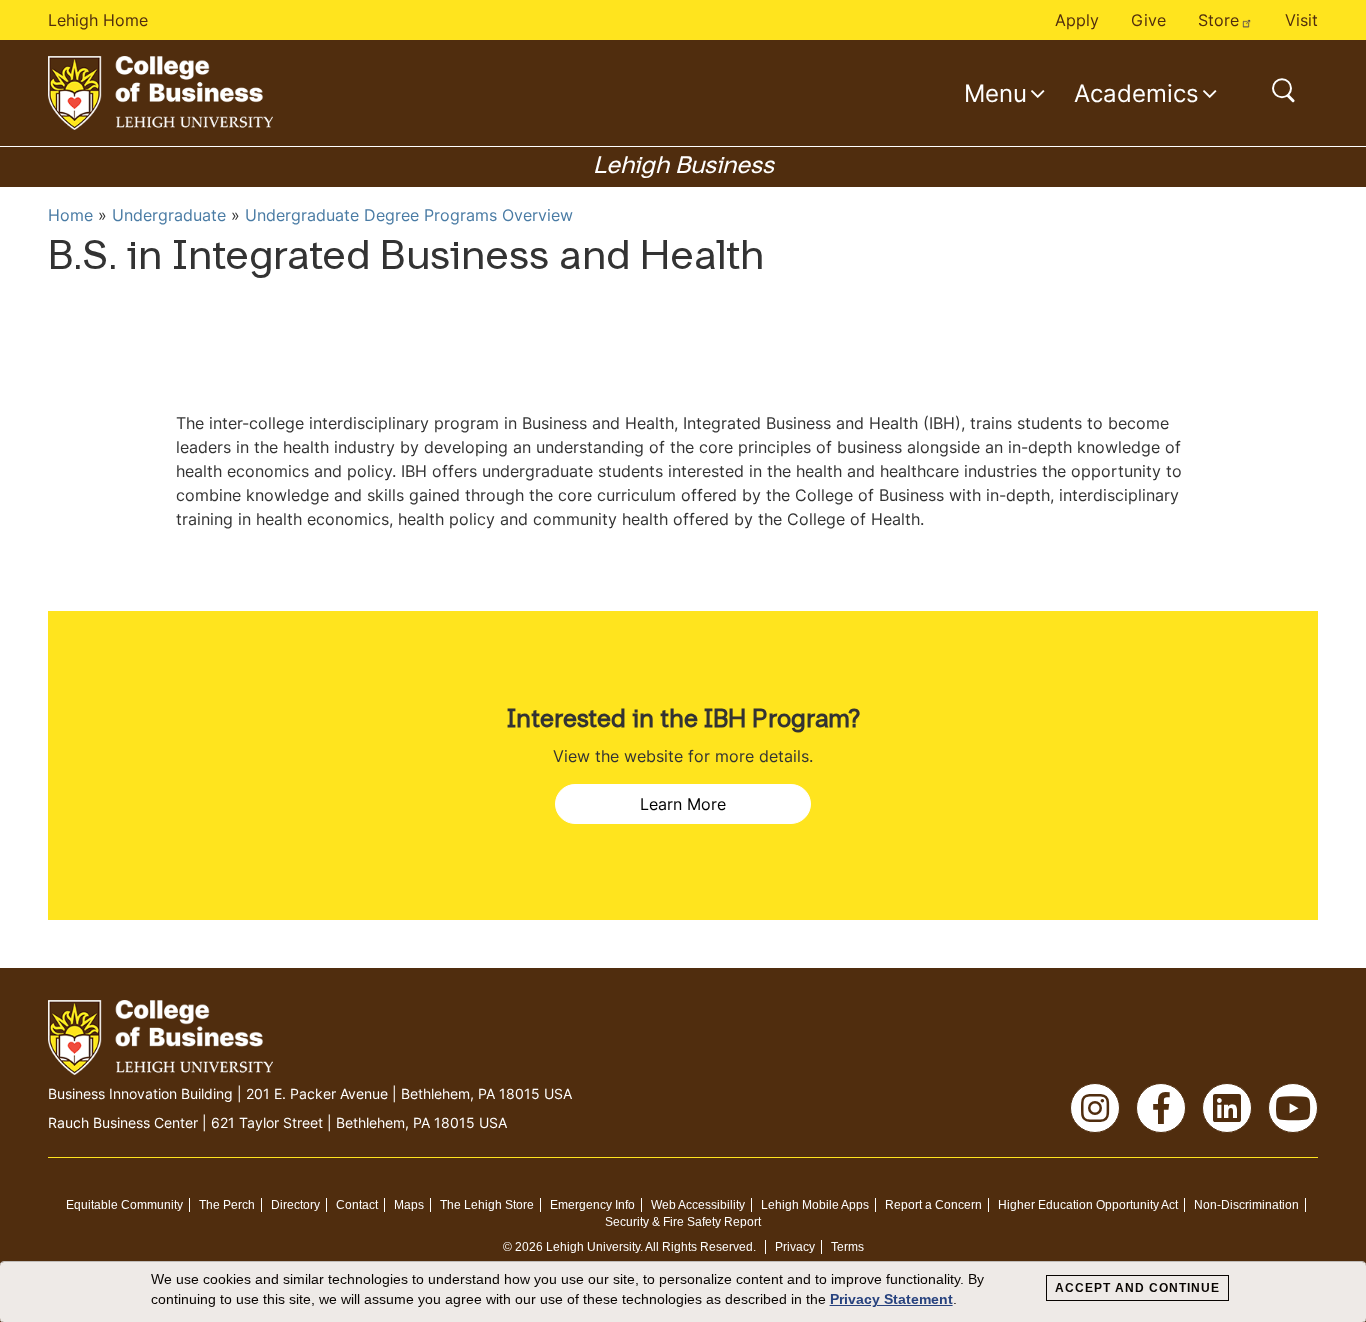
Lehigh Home (98, 20)
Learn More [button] (683, 804)
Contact (357, 1205)
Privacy (795, 1247)
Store (1218, 20)
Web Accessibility (698, 1205)
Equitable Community (124, 1205)
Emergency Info (592, 1205)
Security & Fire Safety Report (683, 1222)
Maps (409, 1205)
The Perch (227, 1205)
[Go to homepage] (160, 93)
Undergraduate (169, 215)
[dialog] (683, 1292)
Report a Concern (933, 1205)
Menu (995, 93)
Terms (847, 1247)
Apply (1077, 20)
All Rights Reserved (699, 1247)
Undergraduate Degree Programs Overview (409, 215)
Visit (1301, 20)
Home (70, 215)
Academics (1136, 93)
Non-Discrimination (1246, 1205)
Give (1148, 20)
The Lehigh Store (487, 1205)
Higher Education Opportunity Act (1088, 1205)
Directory (295, 1205)
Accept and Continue (1137, 1288)
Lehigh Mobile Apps (815, 1205)
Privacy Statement (891, 1299)
